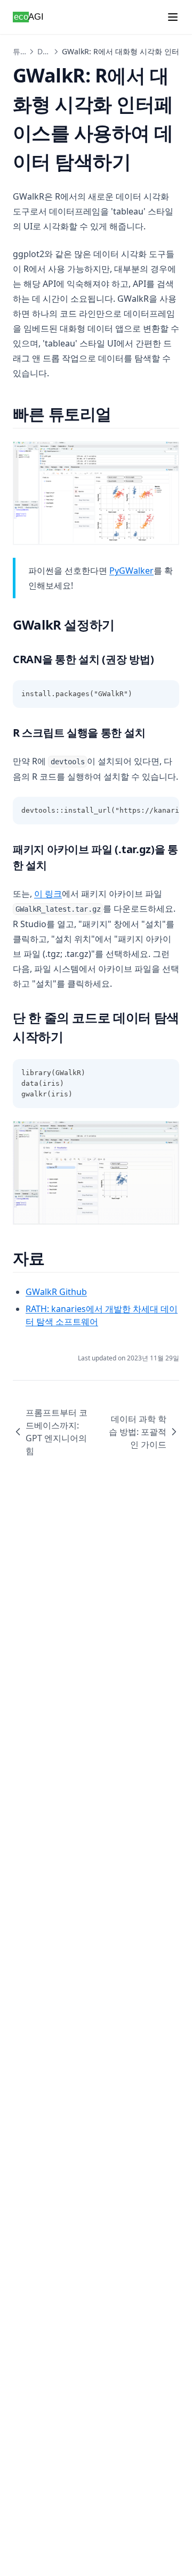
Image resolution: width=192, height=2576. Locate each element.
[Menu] (173, 17)
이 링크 (48, 894)
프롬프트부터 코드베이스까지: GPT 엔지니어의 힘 (57, 1432)
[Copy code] (165, 694)
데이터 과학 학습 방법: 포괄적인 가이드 (138, 1432)
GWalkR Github (56, 1292)
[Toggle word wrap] (147, 694)
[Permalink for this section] (121, 414)
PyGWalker (131, 571)
